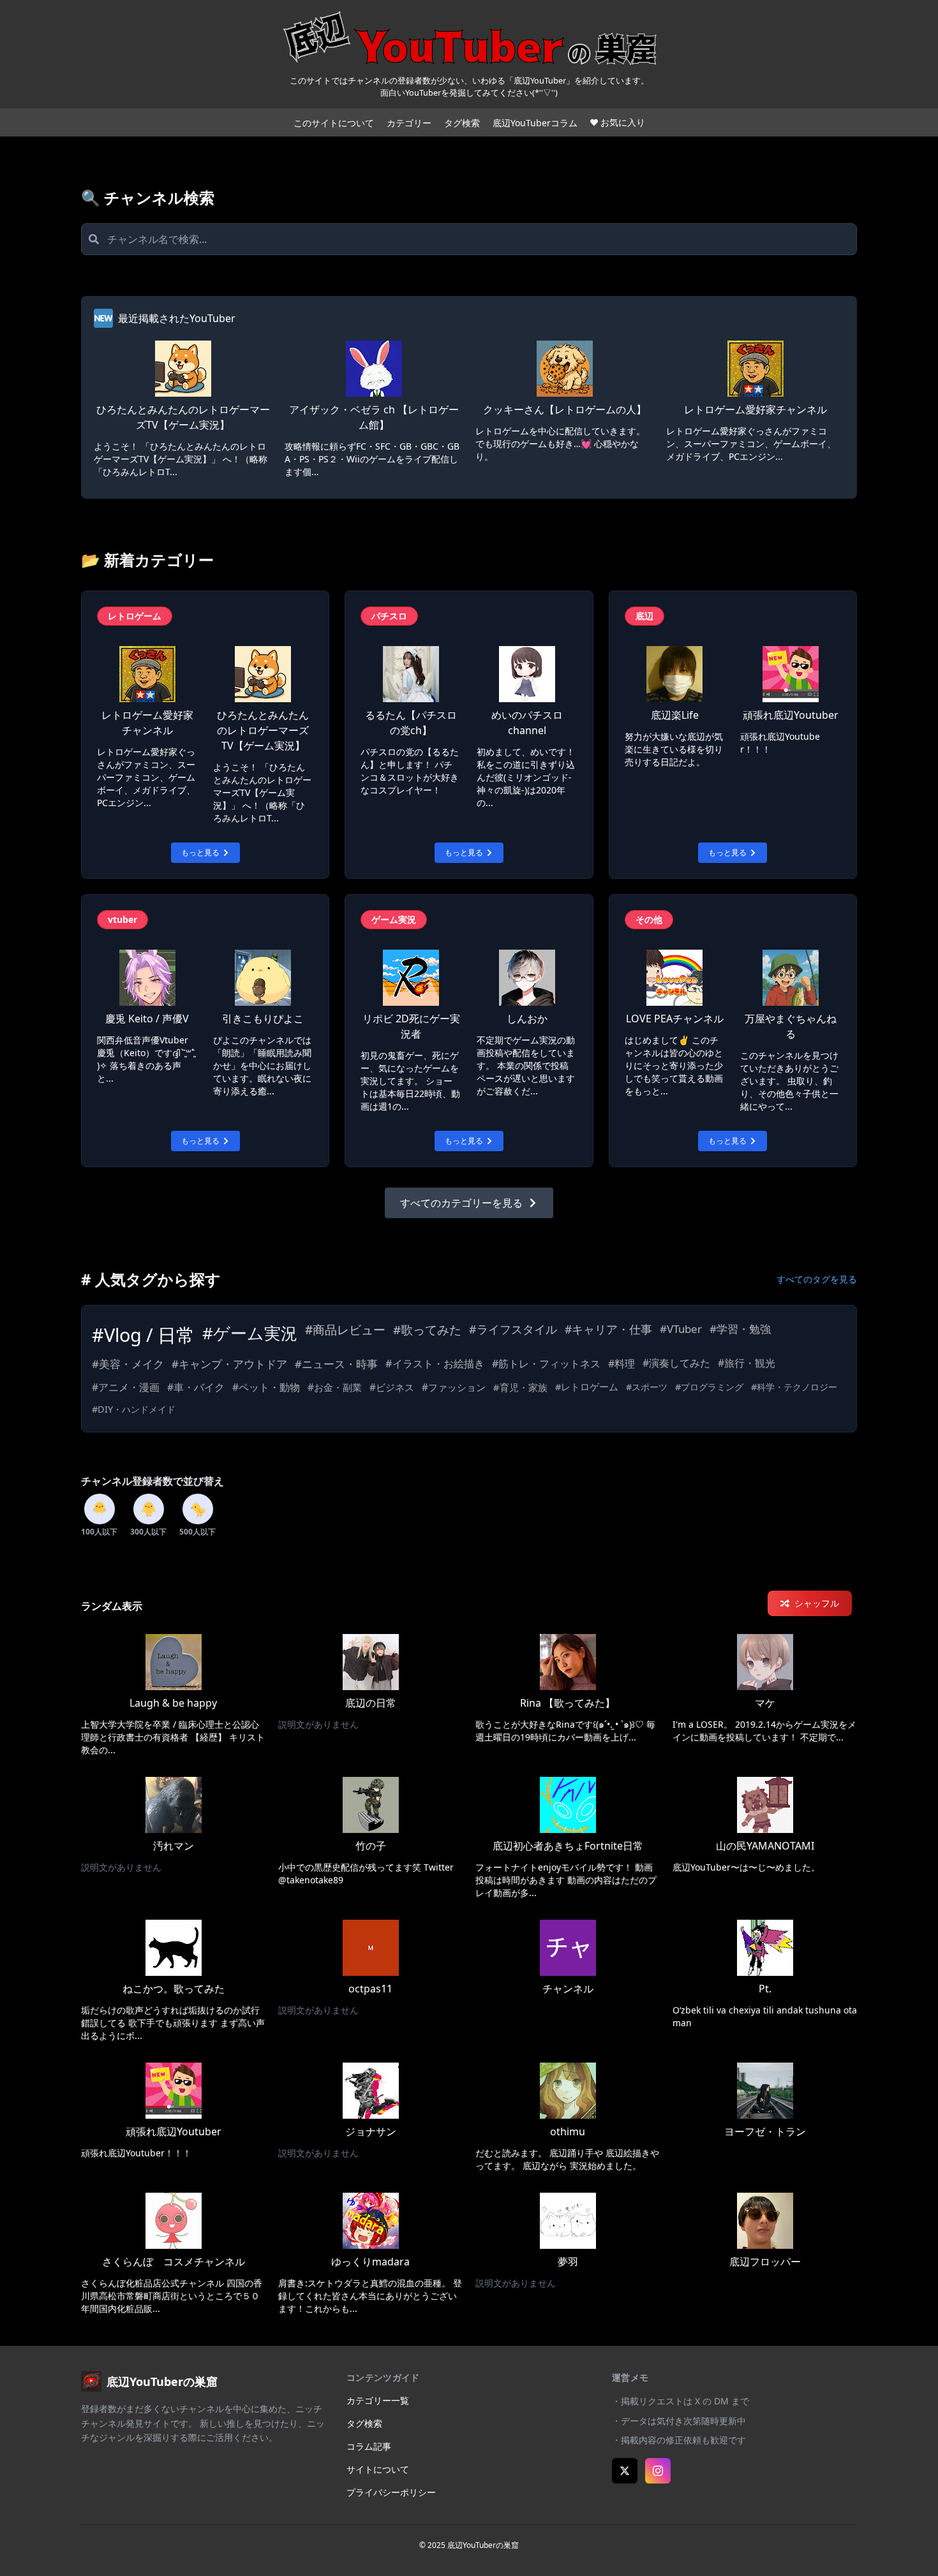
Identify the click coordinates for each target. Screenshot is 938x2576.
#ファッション (454, 1387)
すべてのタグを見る (817, 1279)
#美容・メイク (128, 1364)
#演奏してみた (676, 1363)
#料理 (622, 1364)
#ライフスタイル (513, 1329)
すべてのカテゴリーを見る (461, 1203)
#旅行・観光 (747, 1363)
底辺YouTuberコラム (535, 123)
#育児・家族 (520, 1387)
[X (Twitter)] (625, 2471)
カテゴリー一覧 (378, 2400)
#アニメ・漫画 (126, 1387)
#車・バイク (196, 1387)
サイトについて (378, 2469)
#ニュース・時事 (336, 1364)
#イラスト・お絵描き (435, 1364)
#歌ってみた (427, 1330)
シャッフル (817, 1603)
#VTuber (681, 1329)
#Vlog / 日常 (143, 1335)
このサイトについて (334, 123)
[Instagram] (658, 2471)
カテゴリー (409, 123)
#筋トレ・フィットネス (546, 1364)
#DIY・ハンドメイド (134, 1409)
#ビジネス (392, 1387)
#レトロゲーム (587, 1387)
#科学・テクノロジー (794, 1387)
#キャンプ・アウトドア (229, 1364)
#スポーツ (647, 1387)
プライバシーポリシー (391, 2492)
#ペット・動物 (266, 1387)
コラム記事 (369, 2446)
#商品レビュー (345, 1330)
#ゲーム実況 (250, 1333)
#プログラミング (709, 1387)
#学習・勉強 (740, 1329)
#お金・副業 (335, 1387)
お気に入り (623, 122)
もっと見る (200, 852)
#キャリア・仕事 (608, 1329)
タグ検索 (462, 123)
